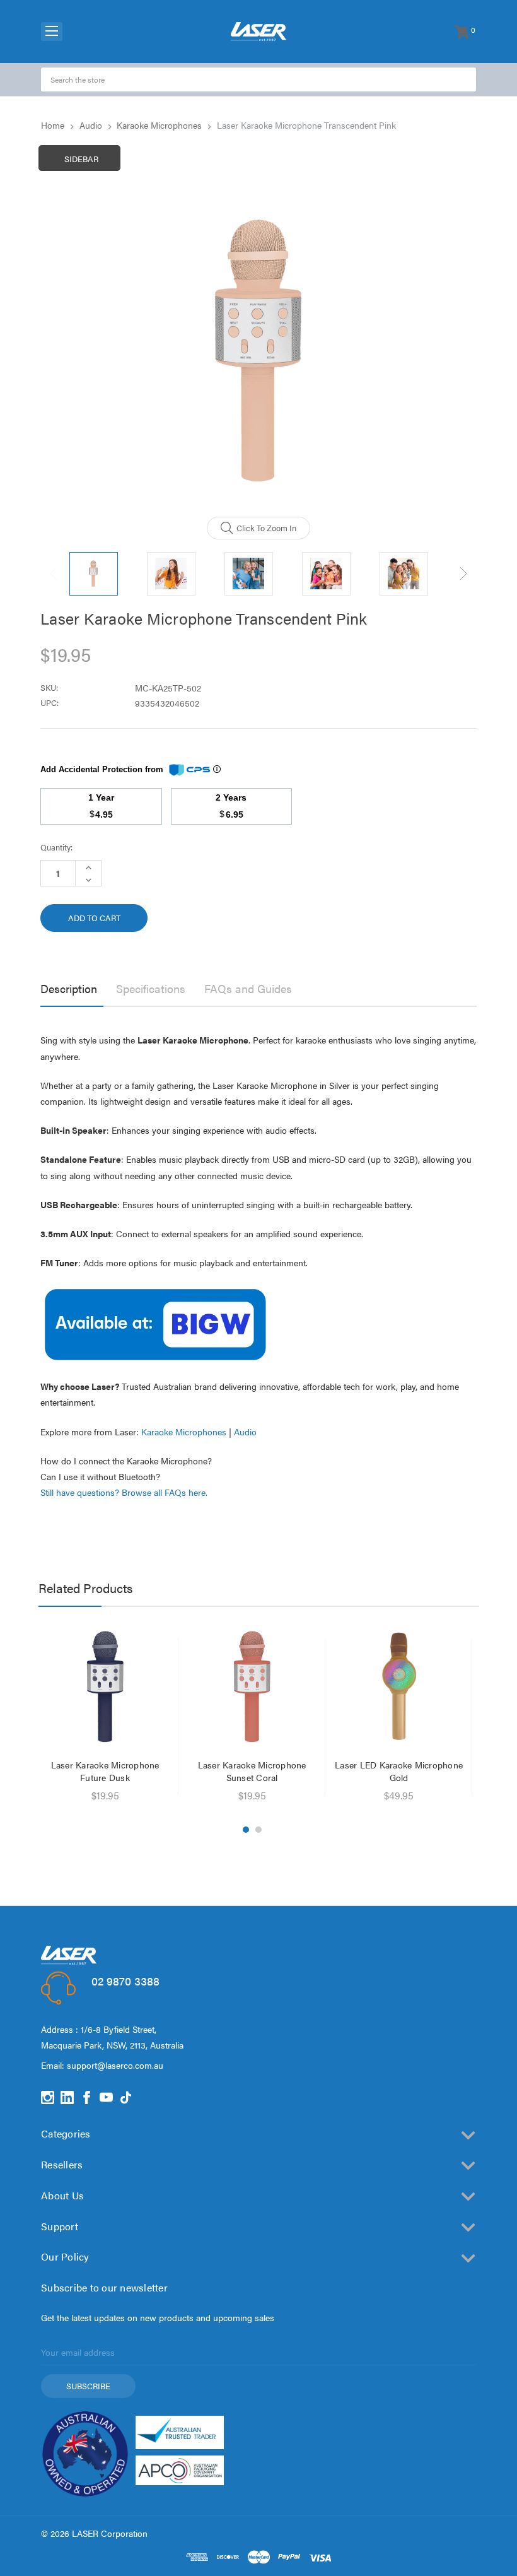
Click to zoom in (266, 528)
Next (463, 574)
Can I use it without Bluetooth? (100, 1476)
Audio (245, 1432)
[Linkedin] (67, 2097)
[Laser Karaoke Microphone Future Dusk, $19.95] (105, 1686)
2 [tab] (258, 1830)
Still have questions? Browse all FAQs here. (124, 1492)
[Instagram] (48, 2097)
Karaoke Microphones (184, 1432)
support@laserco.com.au (115, 2065)
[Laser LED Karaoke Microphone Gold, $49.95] (399, 1686)
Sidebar (81, 159)
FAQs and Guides (248, 988)
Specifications (151, 988)
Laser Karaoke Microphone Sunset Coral (252, 1771)
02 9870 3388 (125, 1981)
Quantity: (56, 847)
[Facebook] (87, 2097)
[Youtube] (106, 2097)
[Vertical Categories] (52, 32)
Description (69, 988)
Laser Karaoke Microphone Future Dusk (105, 1771)
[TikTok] (126, 2097)
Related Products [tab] (85, 1588)
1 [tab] (246, 1830)
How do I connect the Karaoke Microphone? (126, 1461)
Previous (54, 574)
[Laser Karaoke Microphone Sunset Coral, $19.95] (252, 1686)
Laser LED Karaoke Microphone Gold (399, 1771)
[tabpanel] (105, 1717)
